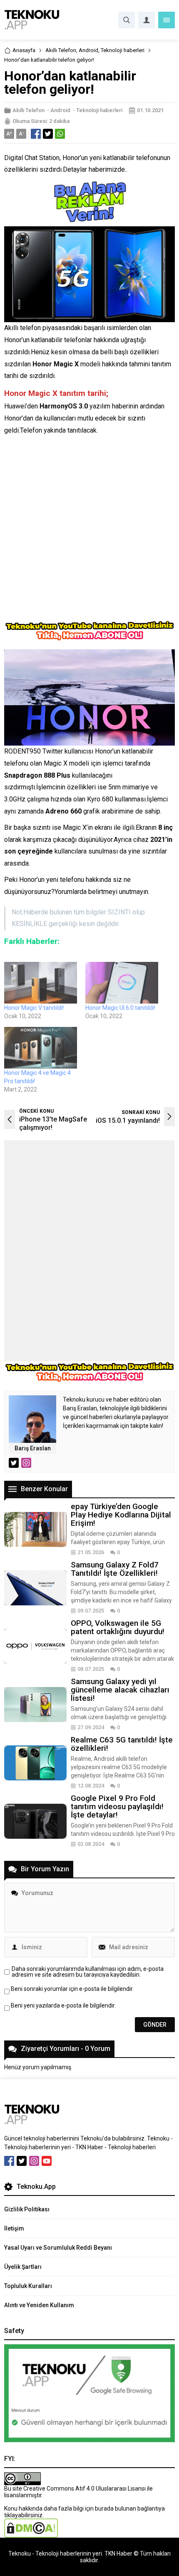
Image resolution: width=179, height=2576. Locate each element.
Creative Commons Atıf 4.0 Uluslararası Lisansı (85, 2488)
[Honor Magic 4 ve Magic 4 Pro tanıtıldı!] (41, 1048)
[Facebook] (9, 2161)
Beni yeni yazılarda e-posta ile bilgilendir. (63, 2005)
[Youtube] (47, 2161)
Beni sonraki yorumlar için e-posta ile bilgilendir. (72, 1989)
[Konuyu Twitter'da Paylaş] (48, 134)
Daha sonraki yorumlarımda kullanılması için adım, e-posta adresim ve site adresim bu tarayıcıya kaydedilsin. (88, 1972)
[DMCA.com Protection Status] (31, 2534)
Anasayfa (24, 50)
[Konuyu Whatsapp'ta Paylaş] (60, 134)
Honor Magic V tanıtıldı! (34, 1008)
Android (88, 50)
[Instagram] (34, 2161)
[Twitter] (22, 2161)
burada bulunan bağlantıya (130, 2508)
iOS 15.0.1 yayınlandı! (128, 1120)
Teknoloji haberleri (123, 50)
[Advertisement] (89, 531)
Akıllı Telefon (61, 50)
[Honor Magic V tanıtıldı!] (41, 983)
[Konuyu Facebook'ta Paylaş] (36, 134)
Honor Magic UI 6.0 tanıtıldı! (120, 1008)
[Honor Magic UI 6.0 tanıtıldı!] (122, 983)
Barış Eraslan (33, 1448)
